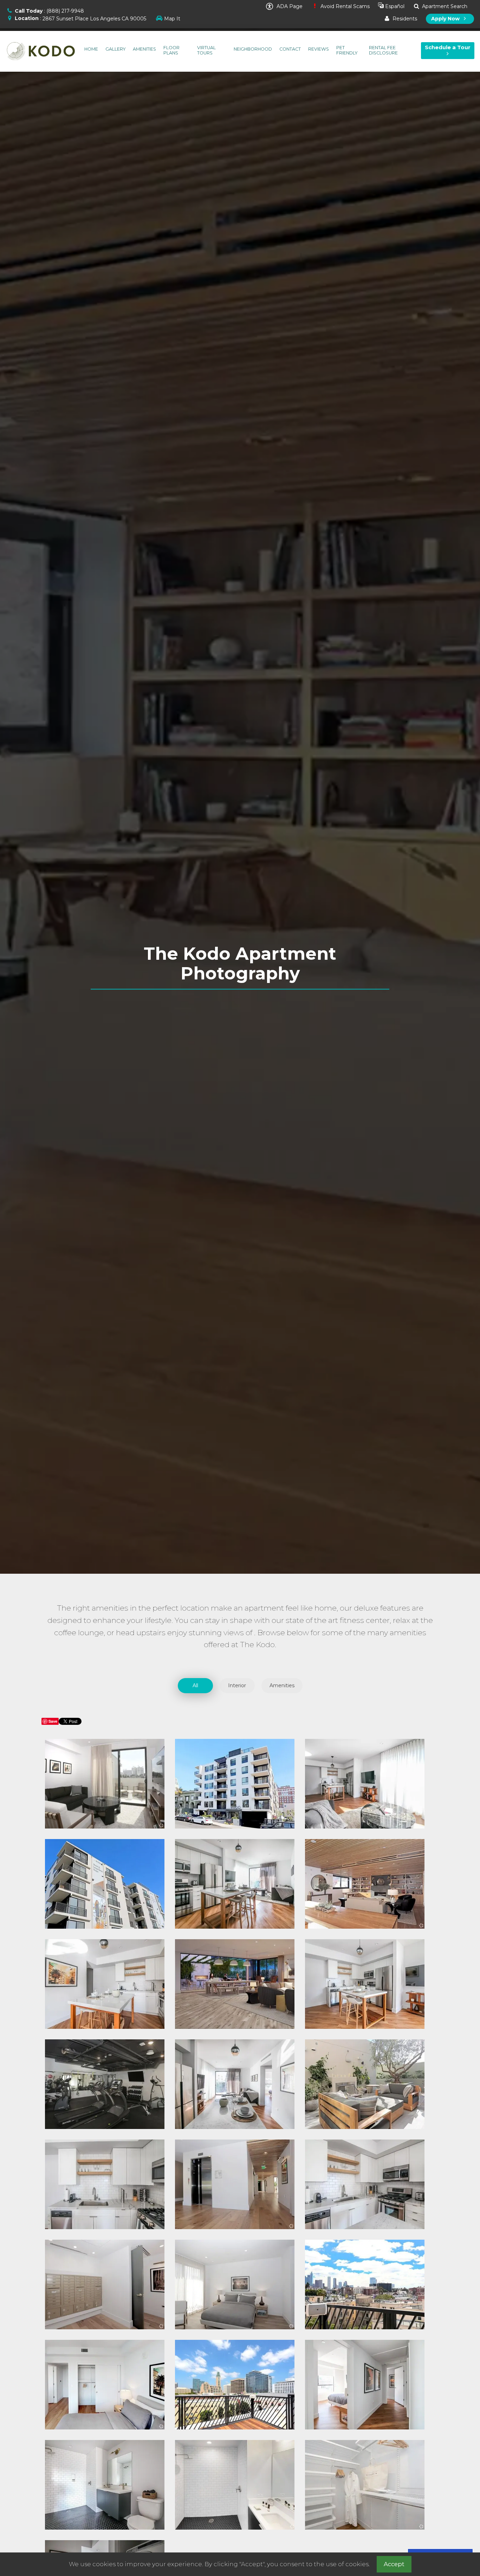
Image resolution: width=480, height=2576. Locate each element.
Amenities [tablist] (282, 1685)
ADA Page (289, 6)
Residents (404, 19)
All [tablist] (195, 1685)
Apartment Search (444, 6)
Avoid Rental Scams (344, 6)
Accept (394, 2564)
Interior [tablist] (237, 1685)
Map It (172, 19)
